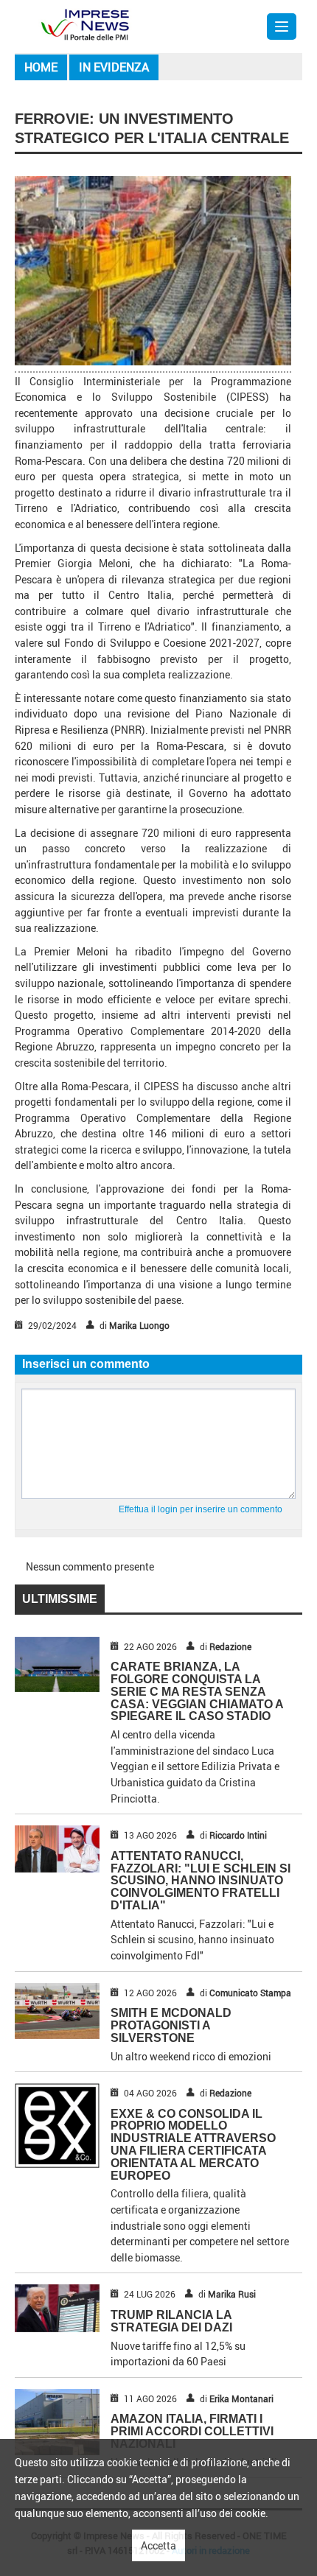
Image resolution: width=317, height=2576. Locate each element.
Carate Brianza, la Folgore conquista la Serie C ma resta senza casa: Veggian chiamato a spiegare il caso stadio (197, 1691)
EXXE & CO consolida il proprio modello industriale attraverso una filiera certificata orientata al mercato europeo (193, 2145)
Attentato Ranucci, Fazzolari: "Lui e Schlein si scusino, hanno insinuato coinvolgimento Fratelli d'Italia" (201, 1881)
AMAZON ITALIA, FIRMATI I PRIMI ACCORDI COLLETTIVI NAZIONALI (192, 2431)
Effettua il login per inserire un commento (201, 1509)
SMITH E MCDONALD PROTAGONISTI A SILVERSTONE (171, 2025)
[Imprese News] (85, 23)
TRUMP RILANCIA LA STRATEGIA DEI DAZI (171, 2321)
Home (41, 67)
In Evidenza (114, 67)
